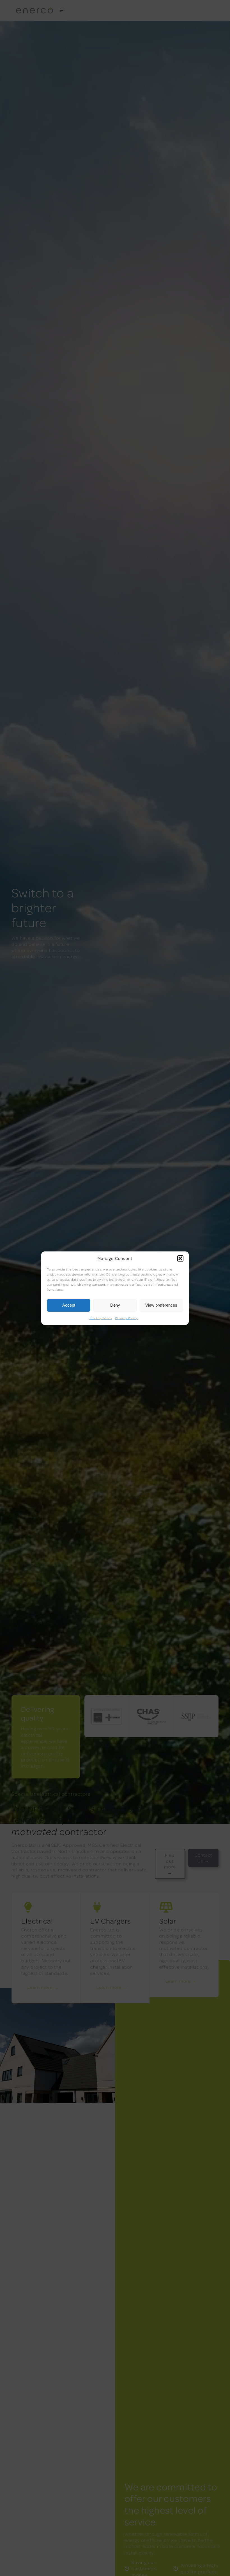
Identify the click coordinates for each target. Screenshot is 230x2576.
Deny (115, 1305)
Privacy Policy (101, 1318)
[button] (180, 1258)
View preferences (161, 1305)
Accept (69, 1305)
